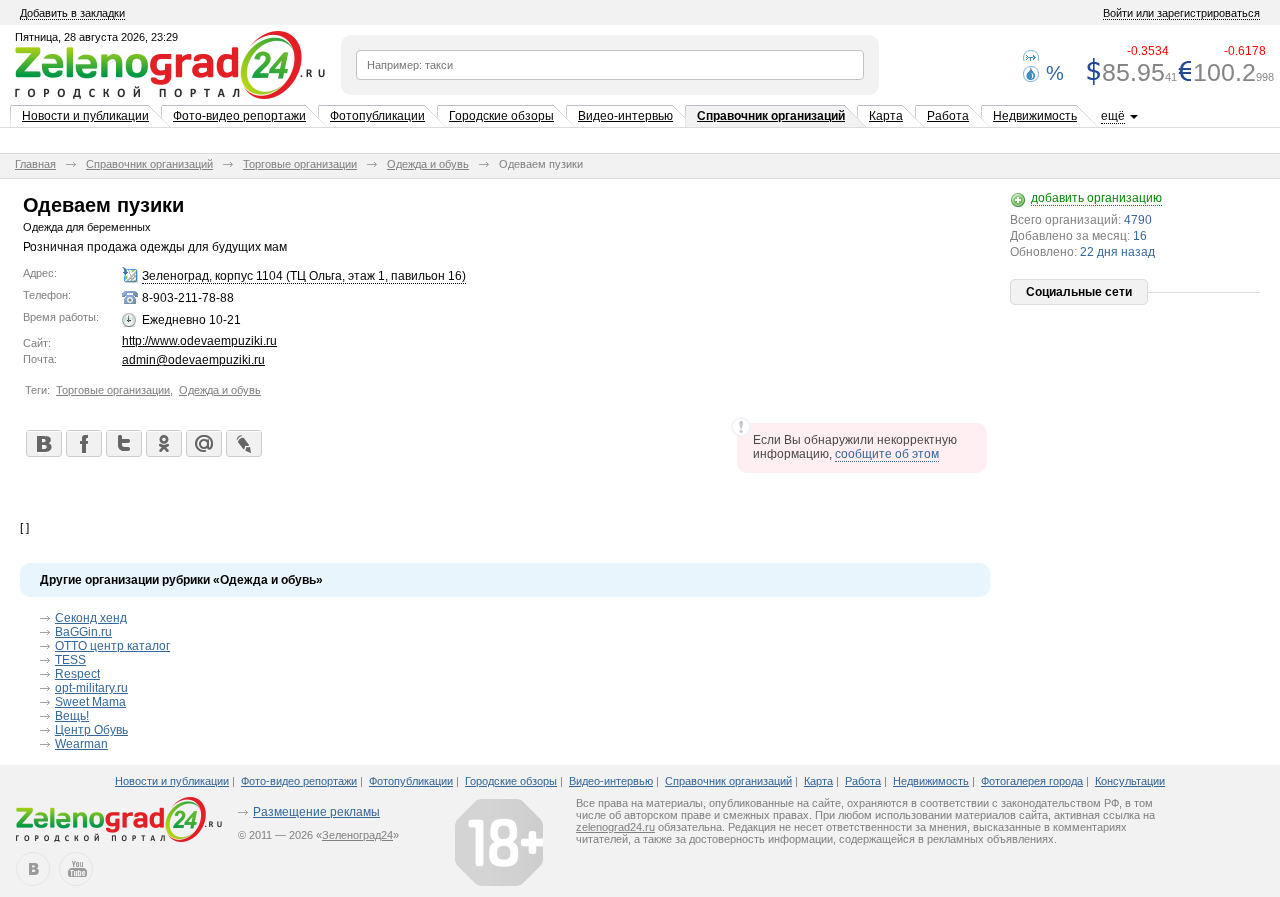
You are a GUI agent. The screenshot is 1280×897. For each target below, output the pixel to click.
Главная (35, 164)
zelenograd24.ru (615, 827)
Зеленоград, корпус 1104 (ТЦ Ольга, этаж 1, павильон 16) (304, 276)
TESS (70, 660)
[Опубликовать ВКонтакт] (43, 443)
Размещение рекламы (316, 812)
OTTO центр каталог (112, 646)
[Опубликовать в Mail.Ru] (203, 443)
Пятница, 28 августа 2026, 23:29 (96, 37)
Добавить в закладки (72, 13)
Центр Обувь (91, 730)
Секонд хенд (91, 618)
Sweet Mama (90, 702)
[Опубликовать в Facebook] (83, 443)
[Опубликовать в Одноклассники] (163, 443)
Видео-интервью (625, 116)
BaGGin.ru (83, 632)
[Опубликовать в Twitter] (123, 443)
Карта (886, 116)
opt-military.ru (91, 688)
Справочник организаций (771, 116)
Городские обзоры (501, 116)
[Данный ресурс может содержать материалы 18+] (499, 842)
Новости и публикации (85, 116)
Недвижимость (1035, 116)
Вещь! (72, 716)
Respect (77, 674)
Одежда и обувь (428, 164)
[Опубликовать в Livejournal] (243, 443)
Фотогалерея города (1032, 781)
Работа (948, 116)
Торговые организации (300, 164)
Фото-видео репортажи (239, 116)
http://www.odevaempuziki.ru (199, 341)
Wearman (81, 744)
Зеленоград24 (357, 835)
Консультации (1130, 781)
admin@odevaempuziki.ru (193, 360)
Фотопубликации (377, 116)
